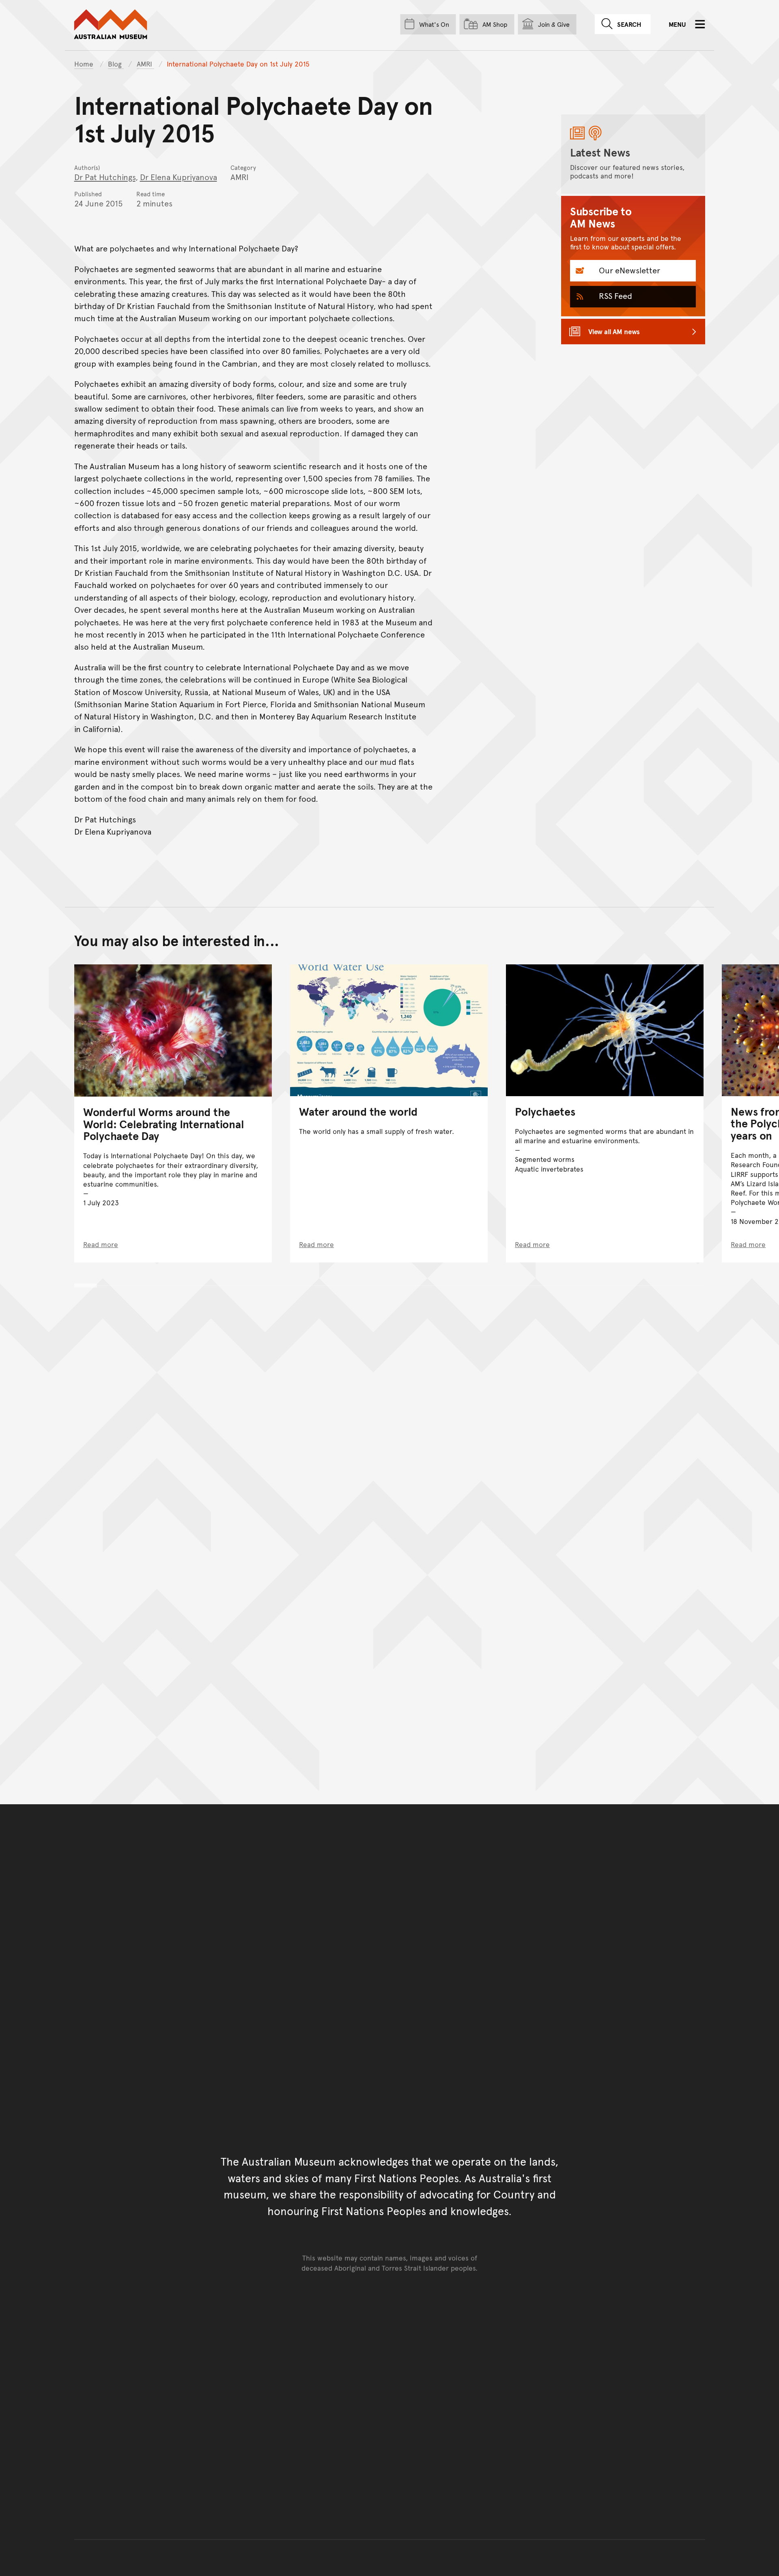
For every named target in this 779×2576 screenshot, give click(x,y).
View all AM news (614, 331)
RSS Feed (614, 296)
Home (84, 64)
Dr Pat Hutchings (105, 177)
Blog (116, 64)
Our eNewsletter (628, 270)
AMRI (145, 64)
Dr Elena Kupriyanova (179, 177)
